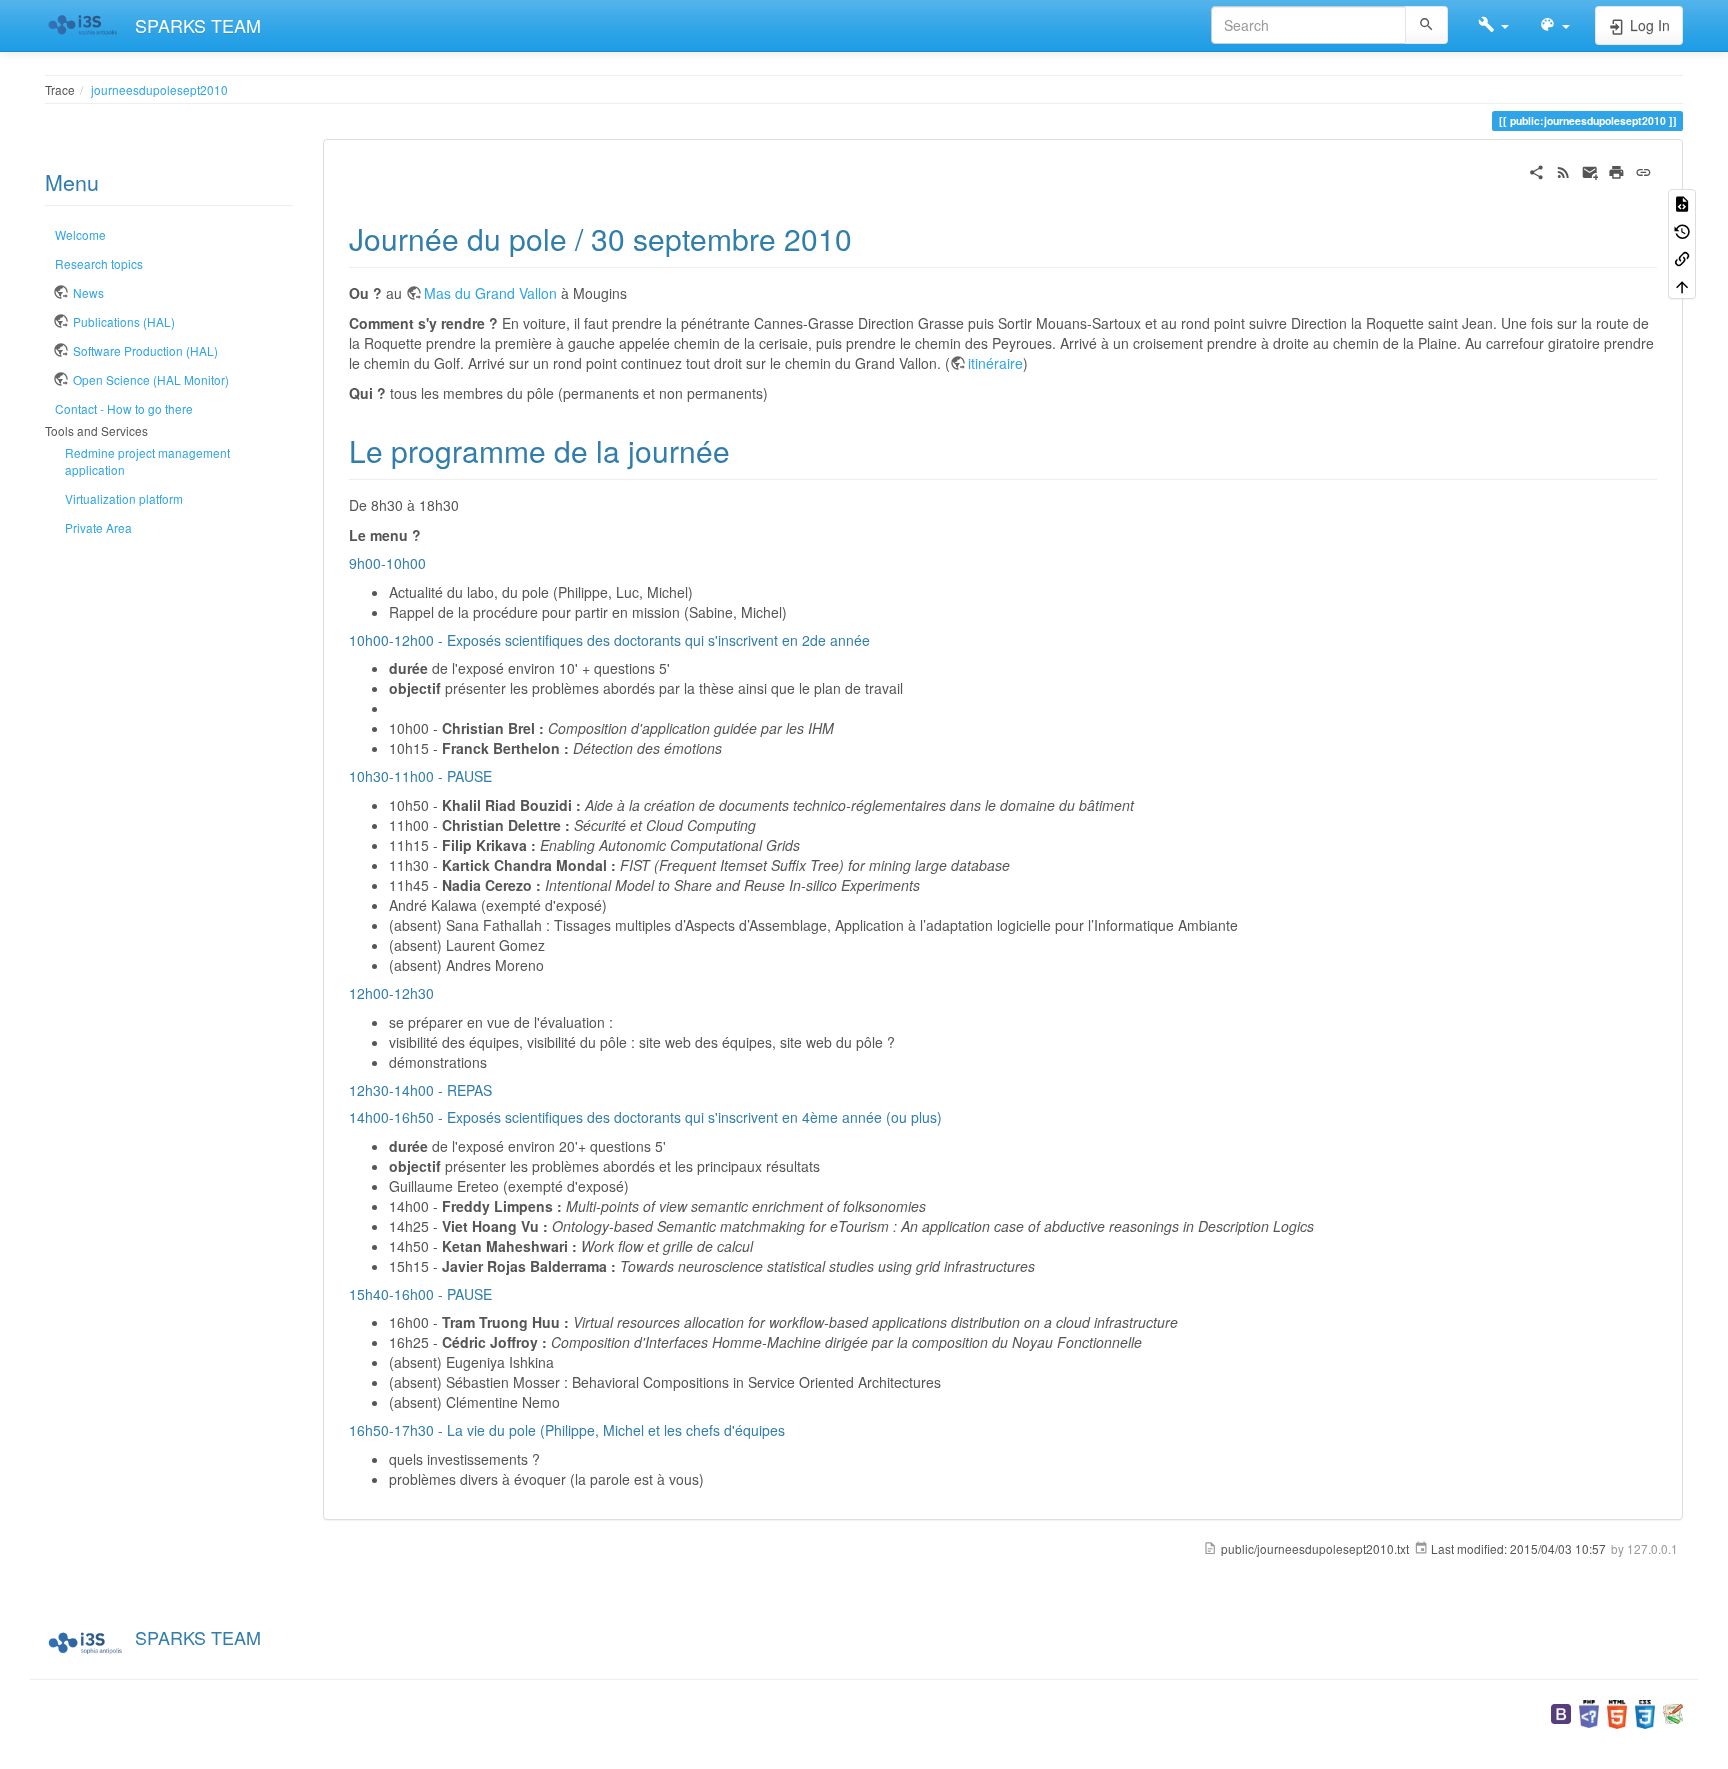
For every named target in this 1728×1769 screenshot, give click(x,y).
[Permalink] (1643, 170)
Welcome (80, 234)
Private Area (98, 527)
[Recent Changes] (1563, 170)
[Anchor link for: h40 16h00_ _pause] (499, 1294)
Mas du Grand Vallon (490, 293)
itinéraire (995, 363)
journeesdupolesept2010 (159, 89)
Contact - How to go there (124, 408)
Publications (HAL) (124, 321)
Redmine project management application (147, 461)
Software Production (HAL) (145, 350)
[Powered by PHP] (1589, 1711)
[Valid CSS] (1645, 1711)
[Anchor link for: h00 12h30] (441, 993)
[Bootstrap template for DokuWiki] (1561, 1711)
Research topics (99, 263)
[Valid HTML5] (1617, 1711)
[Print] (1616, 170)
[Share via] (1536, 170)
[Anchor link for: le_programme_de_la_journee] (745, 450)
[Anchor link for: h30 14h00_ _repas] (499, 1090)
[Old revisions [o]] (1682, 229)
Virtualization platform (124, 498)
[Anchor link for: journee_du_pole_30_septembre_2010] (867, 238)
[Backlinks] (1682, 257)
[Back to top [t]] (1682, 284)
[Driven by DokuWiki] (1673, 1711)
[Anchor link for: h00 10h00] (433, 563)
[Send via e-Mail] (1590, 170)
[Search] (1426, 25)
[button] (1493, 25)
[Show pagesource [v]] (1682, 202)
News (88, 292)
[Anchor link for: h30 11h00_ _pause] (499, 776)
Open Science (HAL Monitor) (151, 379)
